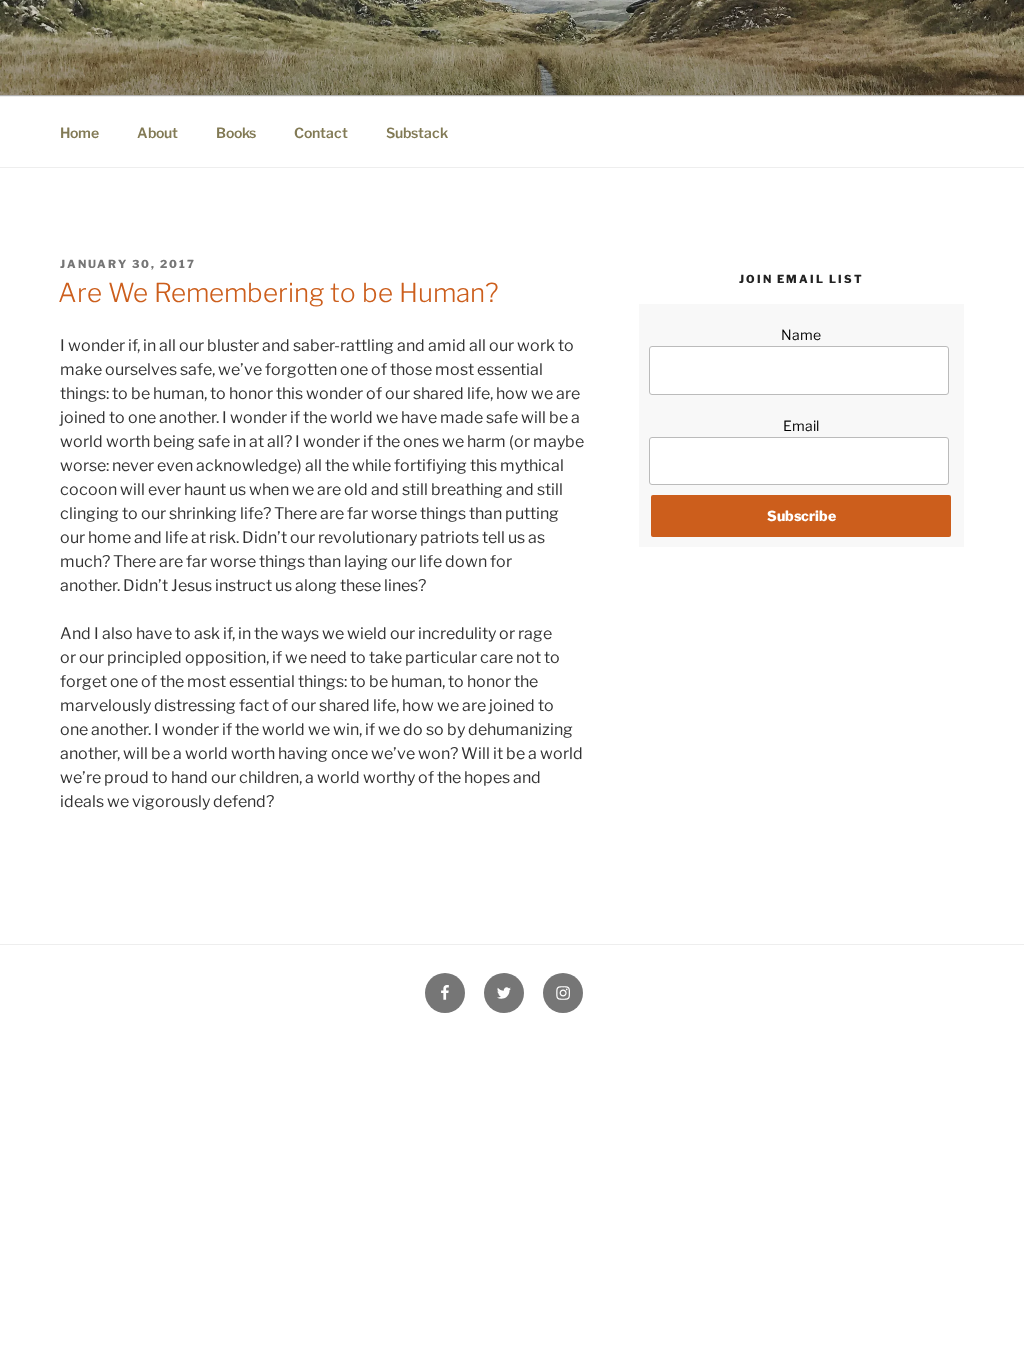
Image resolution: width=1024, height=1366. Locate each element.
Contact (321, 132)
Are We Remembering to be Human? (278, 292)
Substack (417, 132)
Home (79, 132)
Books (236, 132)
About (157, 132)
